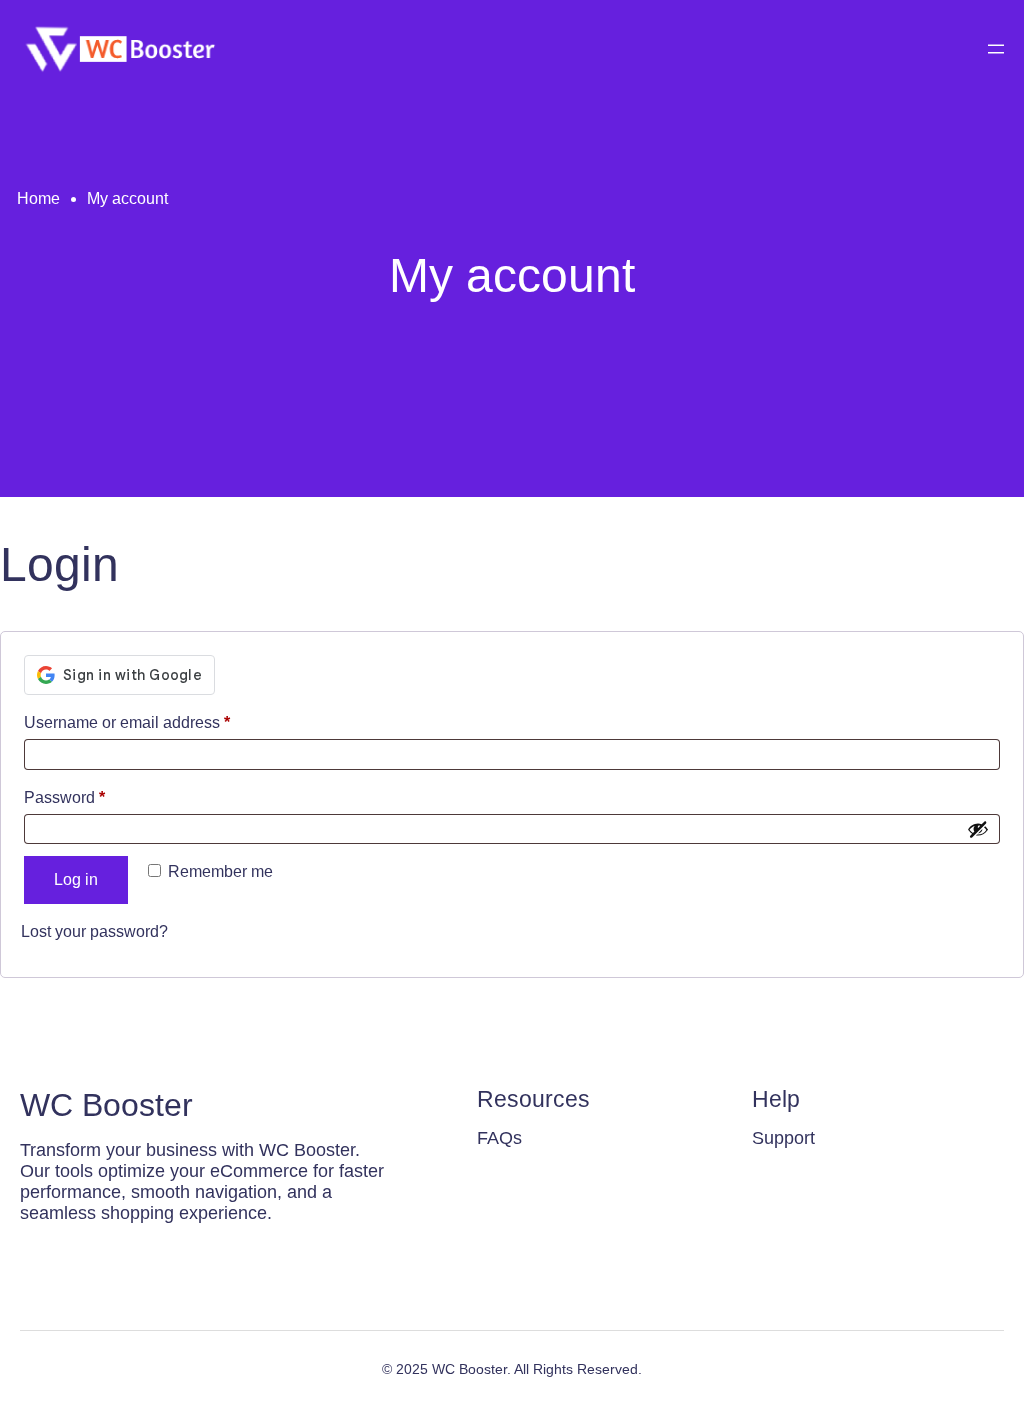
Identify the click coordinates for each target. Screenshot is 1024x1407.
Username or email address (159, 722)
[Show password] (978, 829)
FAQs (499, 1138)
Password (97, 797)
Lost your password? (94, 931)
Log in (76, 879)
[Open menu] (996, 49)
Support (783, 1138)
